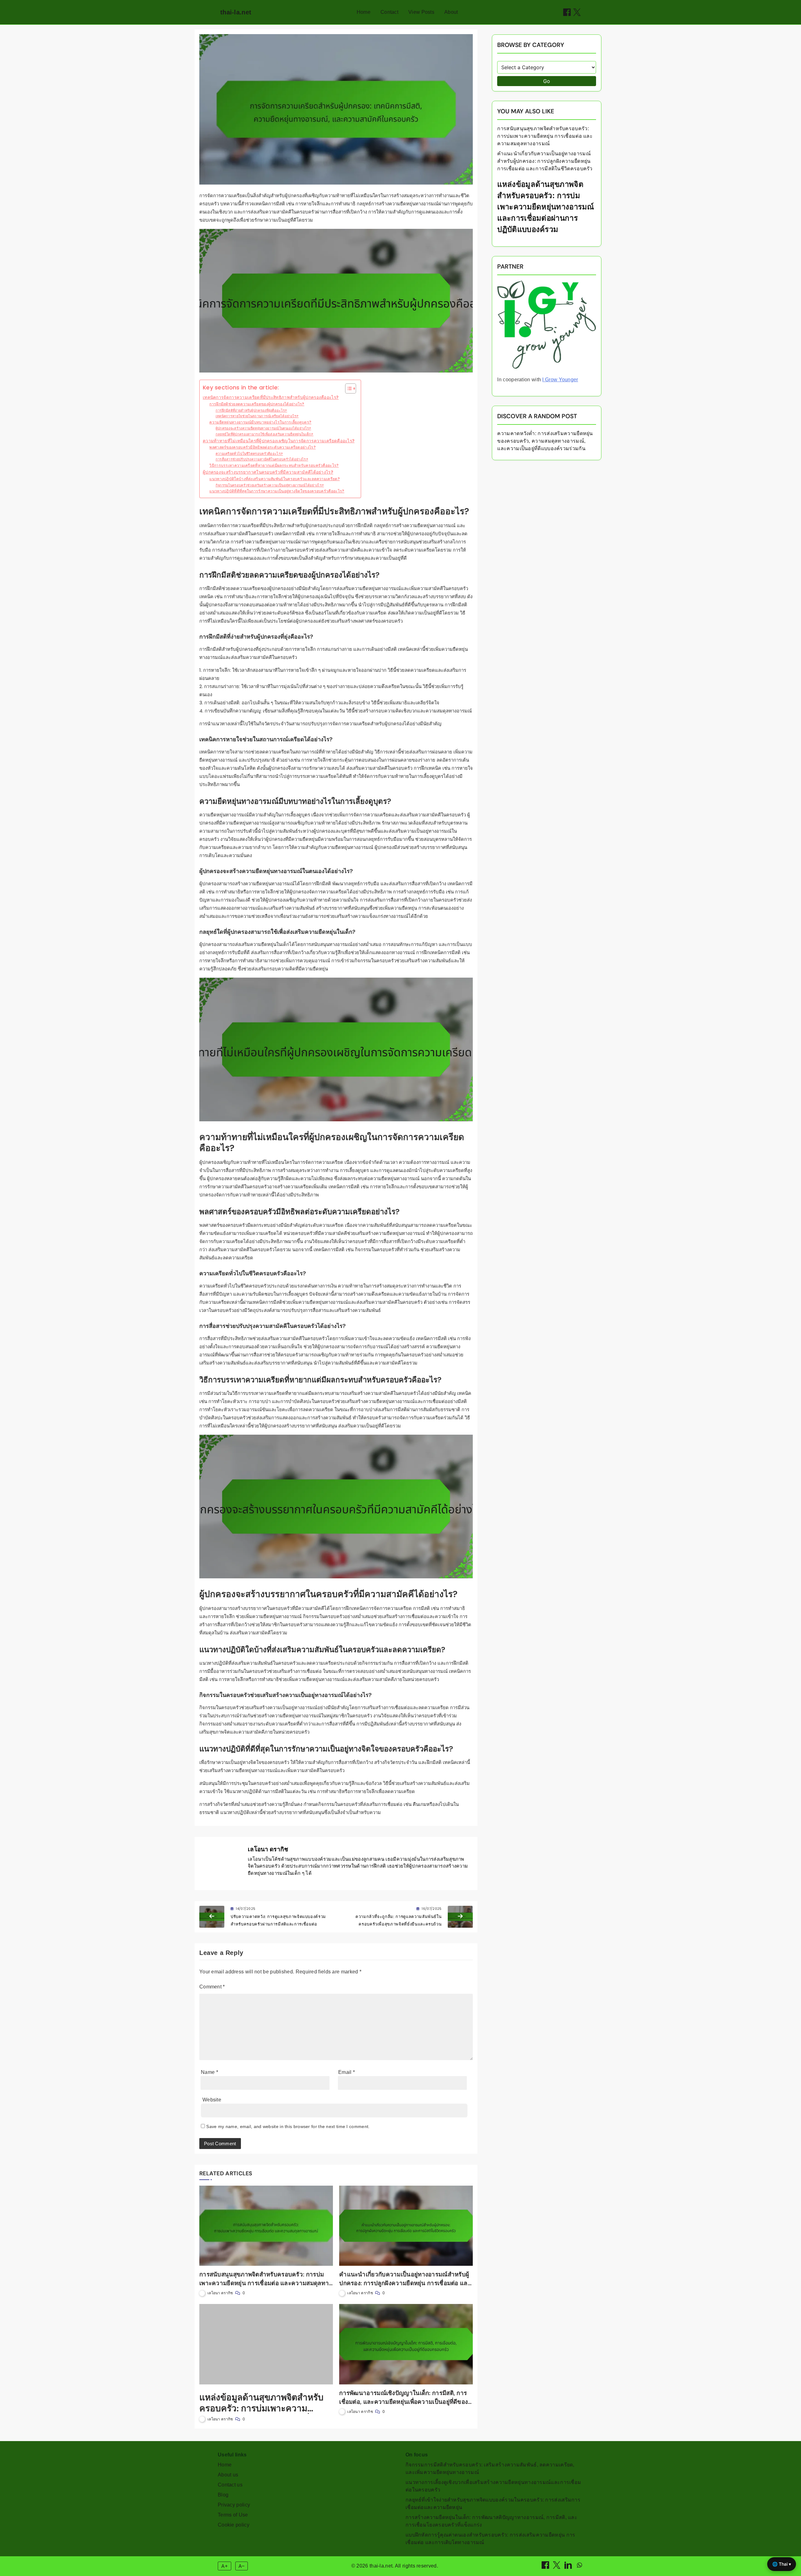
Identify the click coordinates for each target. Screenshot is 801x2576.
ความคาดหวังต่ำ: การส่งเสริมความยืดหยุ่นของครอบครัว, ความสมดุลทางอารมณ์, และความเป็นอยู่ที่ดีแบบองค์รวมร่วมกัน (545, 441)
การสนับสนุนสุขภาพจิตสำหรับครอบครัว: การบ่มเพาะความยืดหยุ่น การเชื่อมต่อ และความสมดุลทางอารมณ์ (265, 2283)
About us (228, 2475)
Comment (212, 1987)
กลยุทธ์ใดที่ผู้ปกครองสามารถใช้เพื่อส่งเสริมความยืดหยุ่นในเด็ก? (265, 434)
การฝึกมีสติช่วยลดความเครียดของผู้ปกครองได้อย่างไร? (257, 404)
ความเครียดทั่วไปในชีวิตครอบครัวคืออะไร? (249, 454)
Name (209, 2072)
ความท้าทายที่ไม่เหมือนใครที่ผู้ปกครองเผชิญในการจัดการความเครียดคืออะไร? (279, 441)
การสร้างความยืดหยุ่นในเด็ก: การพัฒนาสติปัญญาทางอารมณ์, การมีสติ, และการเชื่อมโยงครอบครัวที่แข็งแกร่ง (491, 2521)
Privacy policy (234, 2505)
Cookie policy (234, 2525)
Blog (223, 2495)
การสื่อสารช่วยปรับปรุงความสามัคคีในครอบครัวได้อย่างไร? (262, 459)
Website (212, 2100)
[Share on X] (557, 2567)
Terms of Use (233, 2515)
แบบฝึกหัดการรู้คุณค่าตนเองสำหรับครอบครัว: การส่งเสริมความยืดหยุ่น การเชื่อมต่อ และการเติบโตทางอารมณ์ (490, 2539)
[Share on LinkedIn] (569, 2567)
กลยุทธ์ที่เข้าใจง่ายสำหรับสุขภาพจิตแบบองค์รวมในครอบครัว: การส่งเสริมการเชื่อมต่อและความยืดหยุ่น (493, 2504)
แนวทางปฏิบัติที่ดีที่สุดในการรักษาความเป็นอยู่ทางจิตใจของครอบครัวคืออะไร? (277, 491)
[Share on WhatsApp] (579, 2567)
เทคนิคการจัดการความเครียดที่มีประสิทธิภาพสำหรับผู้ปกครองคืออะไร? (271, 397)
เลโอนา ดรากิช (268, 1849)
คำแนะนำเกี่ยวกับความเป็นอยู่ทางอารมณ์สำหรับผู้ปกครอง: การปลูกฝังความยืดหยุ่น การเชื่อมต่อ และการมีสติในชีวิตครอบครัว (405, 2283)
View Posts (421, 12)
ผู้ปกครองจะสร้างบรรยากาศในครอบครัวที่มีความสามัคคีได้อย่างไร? (268, 472)
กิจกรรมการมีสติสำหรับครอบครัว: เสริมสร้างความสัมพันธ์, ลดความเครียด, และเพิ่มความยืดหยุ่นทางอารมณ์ (490, 2468)
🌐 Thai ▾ (782, 2564)
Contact (389, 12)
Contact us (230, 2485)
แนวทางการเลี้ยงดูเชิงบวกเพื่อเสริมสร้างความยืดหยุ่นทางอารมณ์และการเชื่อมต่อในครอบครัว (493, 2486)
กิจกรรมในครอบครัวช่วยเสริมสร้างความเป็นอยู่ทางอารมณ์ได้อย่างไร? (270, 485)
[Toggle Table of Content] (347, 388)
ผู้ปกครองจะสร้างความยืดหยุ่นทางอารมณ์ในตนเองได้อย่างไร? (263, 428)
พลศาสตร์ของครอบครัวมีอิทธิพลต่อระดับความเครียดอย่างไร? (263, 447)
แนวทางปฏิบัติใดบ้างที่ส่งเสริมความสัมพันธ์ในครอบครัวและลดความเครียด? (275, 479)
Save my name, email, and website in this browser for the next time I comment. (288, 2126)
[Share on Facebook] (567, 12)
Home (364, 12)
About (451, 12)
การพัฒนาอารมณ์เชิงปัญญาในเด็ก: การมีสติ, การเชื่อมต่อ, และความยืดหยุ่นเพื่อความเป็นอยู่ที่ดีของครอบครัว (403, 2402)
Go (547, 81)
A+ (225, 2566)
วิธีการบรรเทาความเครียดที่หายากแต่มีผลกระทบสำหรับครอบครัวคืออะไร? (274, 465)
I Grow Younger (560, 380)
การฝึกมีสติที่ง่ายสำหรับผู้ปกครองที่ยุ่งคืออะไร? (251, 410)
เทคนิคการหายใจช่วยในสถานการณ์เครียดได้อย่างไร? (257, 416)
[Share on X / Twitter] (577, 12)
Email (347, 2072)
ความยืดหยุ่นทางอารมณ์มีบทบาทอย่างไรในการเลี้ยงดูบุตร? (260, 422)
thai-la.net (236, 12)
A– (241, 2566)
